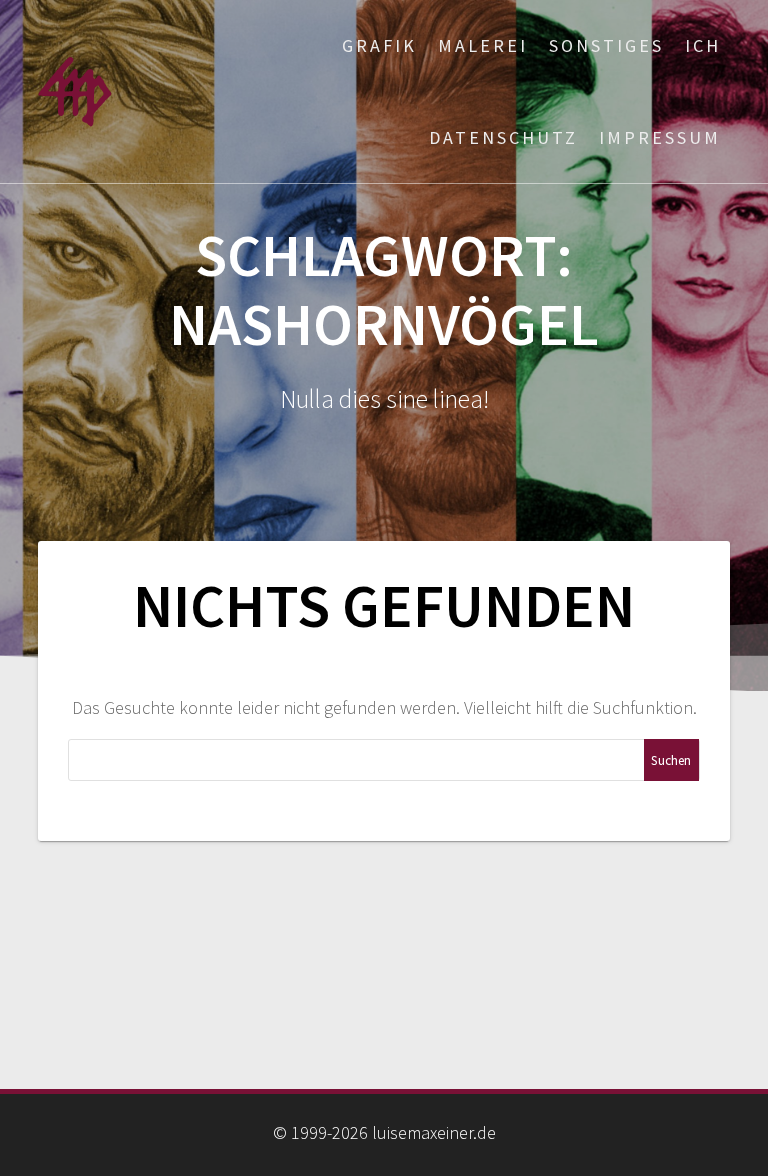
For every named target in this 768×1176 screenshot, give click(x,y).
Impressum (660, 137)
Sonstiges (606, 45)
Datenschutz (503, 137)
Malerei (483, 45)
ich (703, 45)
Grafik (379, 45)
